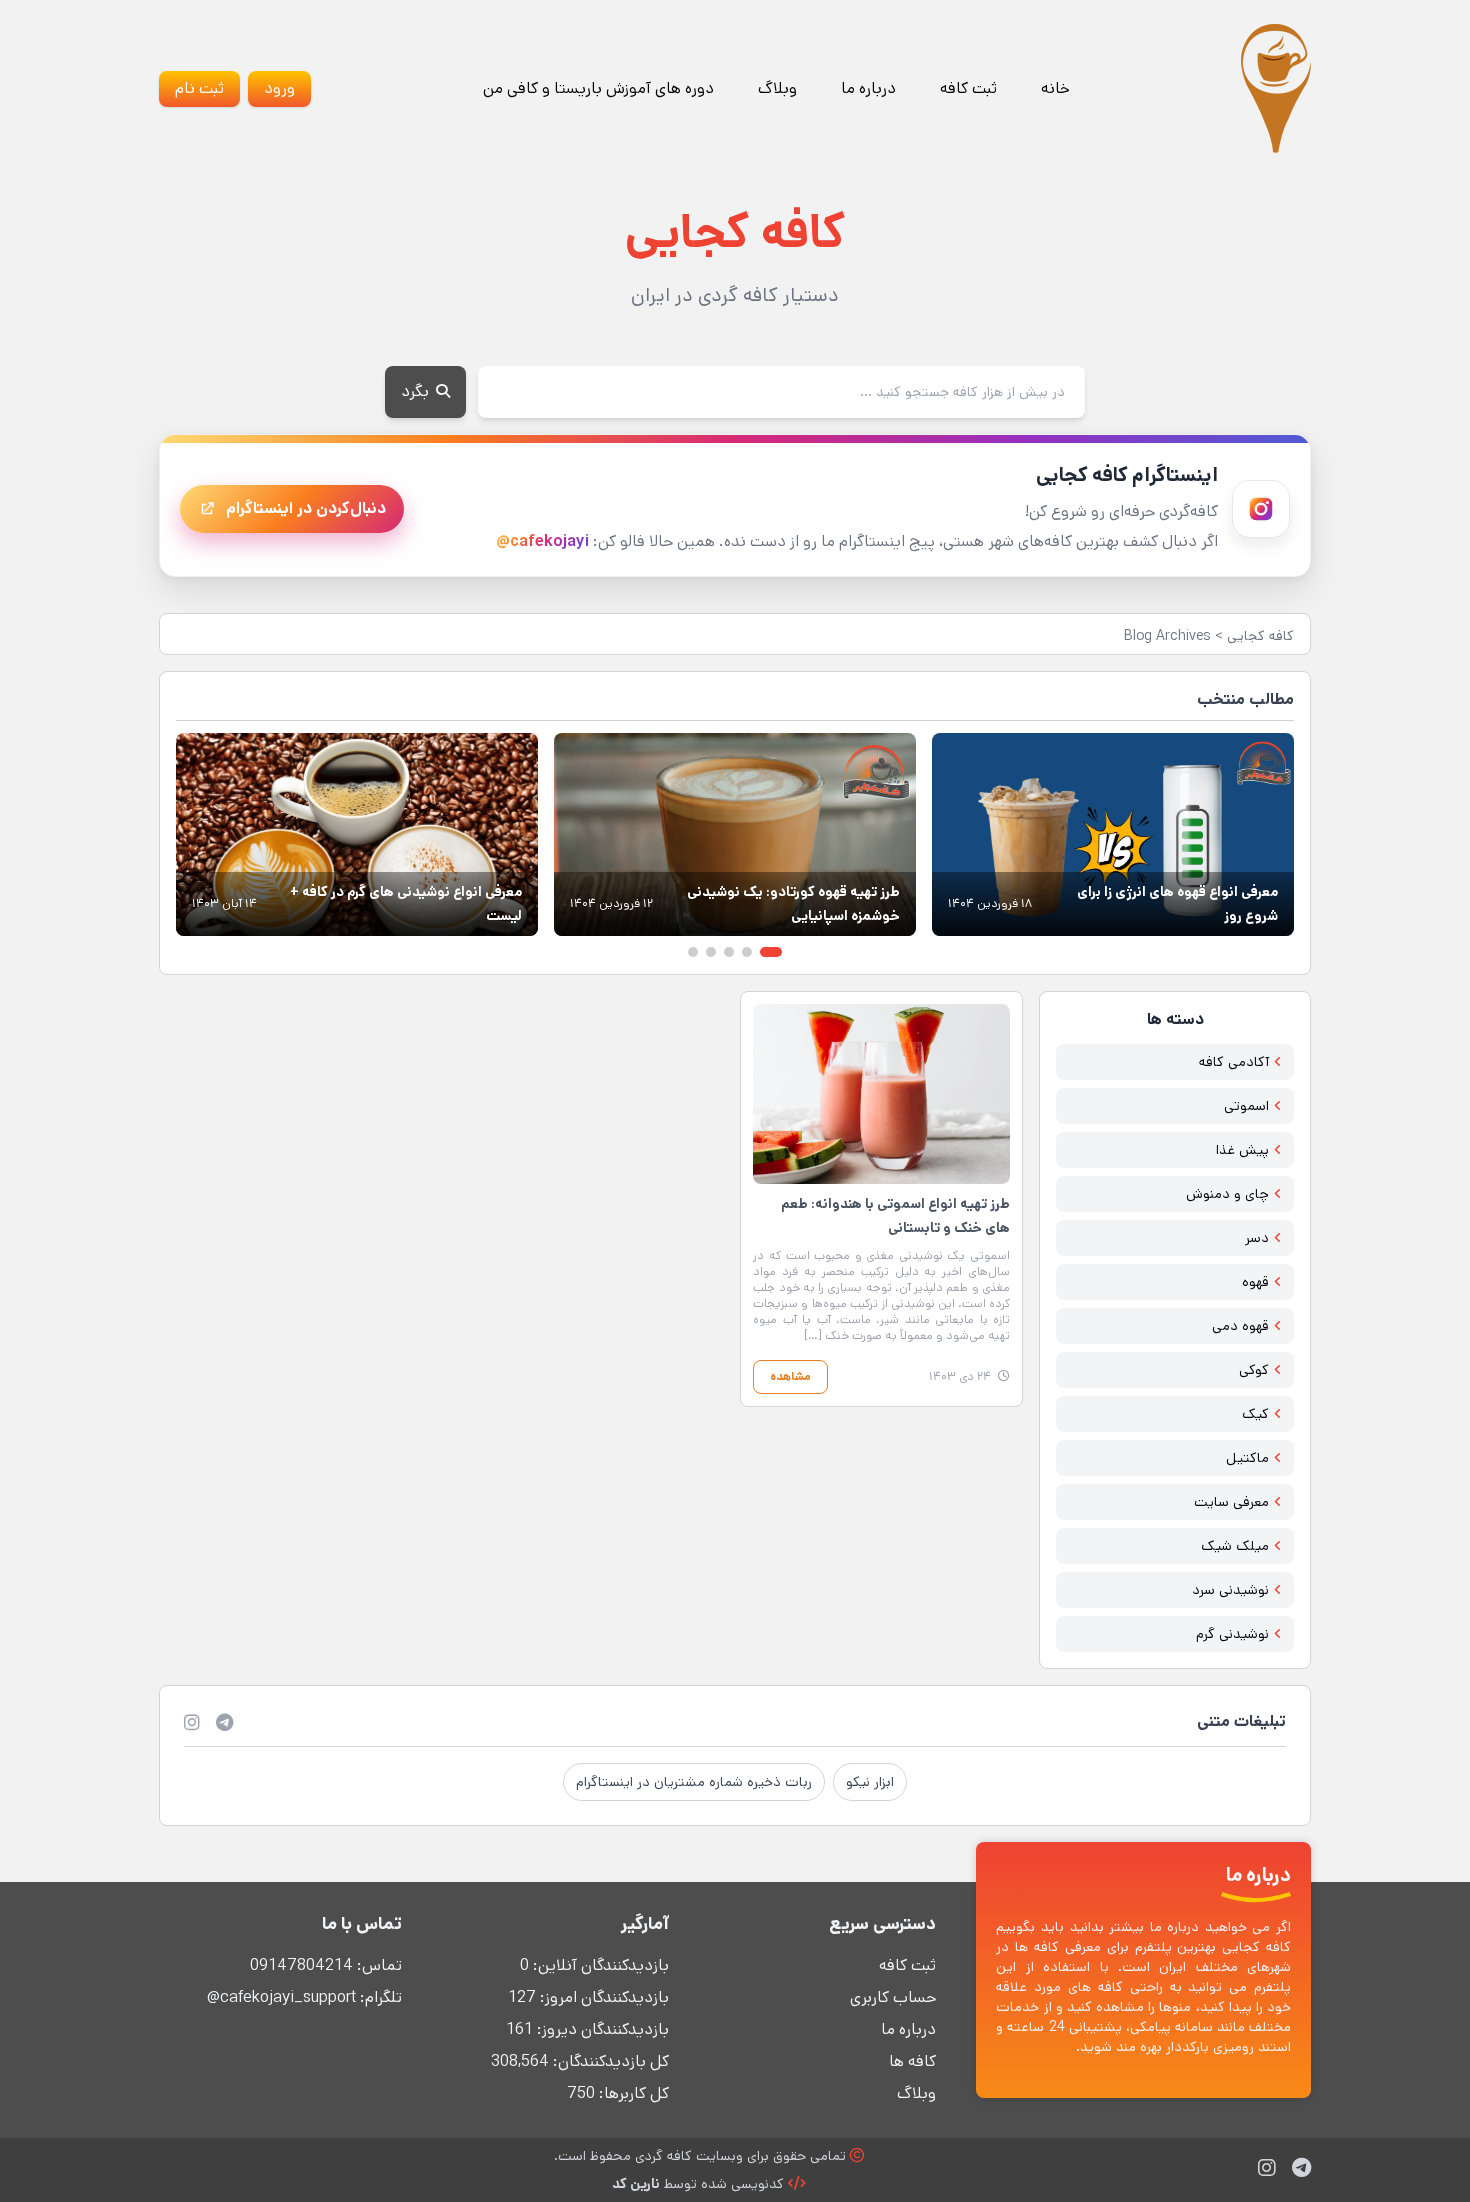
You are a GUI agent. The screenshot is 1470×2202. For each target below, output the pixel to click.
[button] (771, 952)
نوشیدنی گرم (1232, 1634)
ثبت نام (199, 88)
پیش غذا (1242, 1150)
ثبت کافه (968, 88)
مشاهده (790, 1376)
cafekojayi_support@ (281, 1997)
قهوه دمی (1240, 1326)
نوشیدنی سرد (1230, 1590)
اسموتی (1246, 1106)
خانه (1055, 88)
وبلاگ (777, 88)
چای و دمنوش (1227, 1194)
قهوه (1255, 1282)
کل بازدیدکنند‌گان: (609, 2061)
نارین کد (636, 2184)
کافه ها (912, 2061)
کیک (1255, 1414)
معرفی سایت (1231, 1502)
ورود (279, 88)
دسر (1257, 1238)
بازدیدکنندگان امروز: (602, 1997)
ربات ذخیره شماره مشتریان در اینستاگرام (694, 1782)
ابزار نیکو (870, 1782)
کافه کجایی (1260, 636)
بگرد (417, 391)
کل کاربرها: (632, 2093)
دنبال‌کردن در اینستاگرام (306, 508)
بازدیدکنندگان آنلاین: (599, 1965)
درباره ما (868, 88)
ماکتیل (1247, 1458)
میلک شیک (1235, 1546)
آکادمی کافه (1234, 1062)
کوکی (1254, 1370)
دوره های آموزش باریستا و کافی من (598, 88)
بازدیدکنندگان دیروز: (601, 2029)
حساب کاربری (893, 1997)
